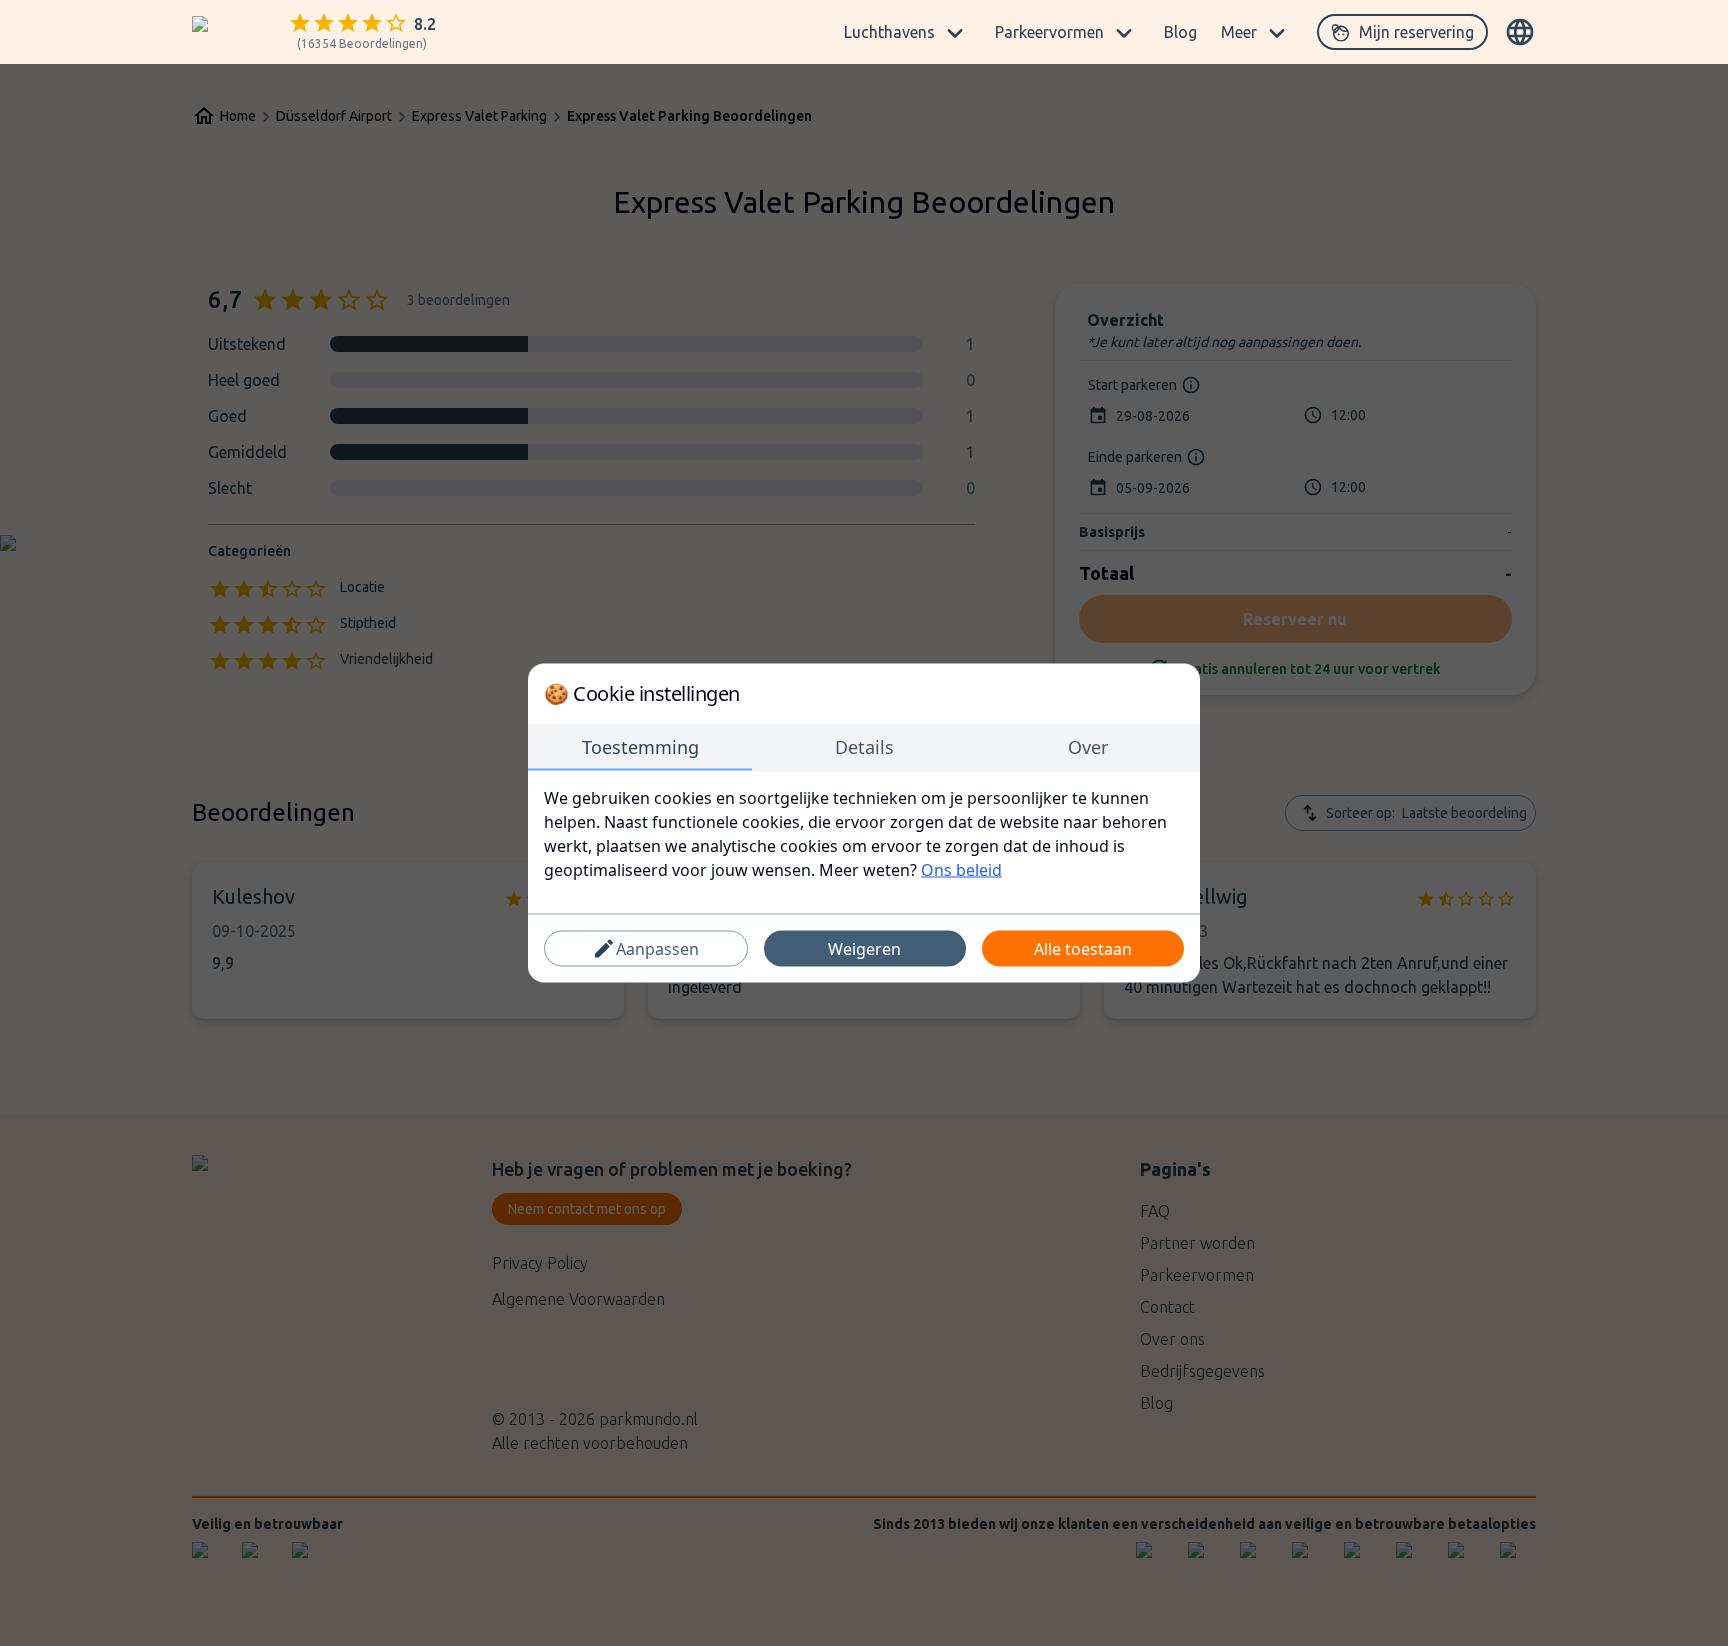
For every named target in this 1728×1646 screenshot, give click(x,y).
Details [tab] (864, 747)
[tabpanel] (864, 834)
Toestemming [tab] (640, 747)
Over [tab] (1088, 747)
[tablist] (864, 748)
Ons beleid (961, 870)
